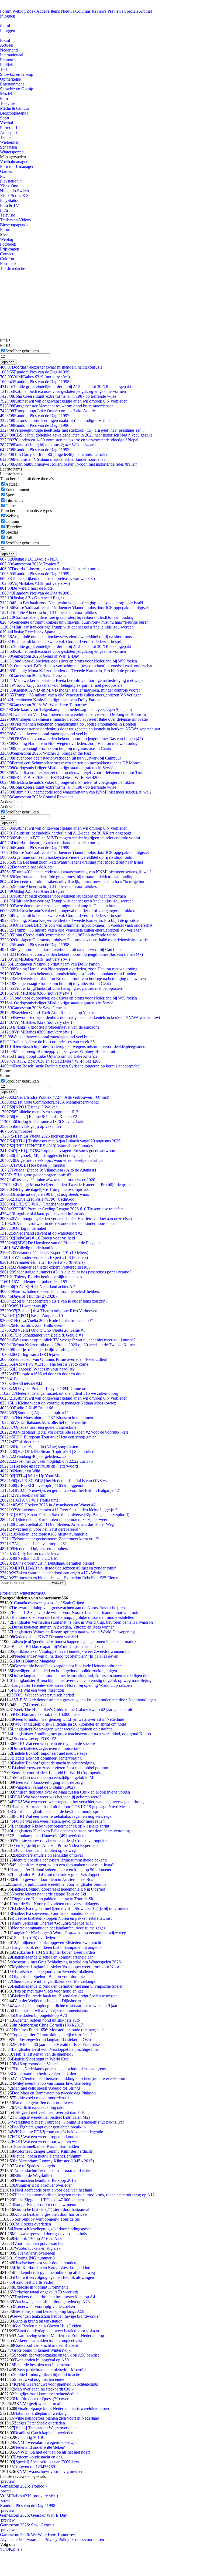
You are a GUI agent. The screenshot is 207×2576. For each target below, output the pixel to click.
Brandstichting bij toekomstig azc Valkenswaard (48, 445)
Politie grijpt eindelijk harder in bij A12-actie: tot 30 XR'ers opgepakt (65, 387)
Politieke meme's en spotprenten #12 (39, 1112)
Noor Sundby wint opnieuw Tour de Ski (46, 2219)
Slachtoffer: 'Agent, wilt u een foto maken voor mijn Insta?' (64, 1865)
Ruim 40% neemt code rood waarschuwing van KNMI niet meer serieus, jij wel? (76, 792)
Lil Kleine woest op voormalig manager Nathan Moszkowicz (58, 1403)
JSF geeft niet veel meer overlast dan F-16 (50, 2112)
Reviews (99, 11)
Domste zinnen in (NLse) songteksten (39, 1447)
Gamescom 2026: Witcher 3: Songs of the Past (45, 753)
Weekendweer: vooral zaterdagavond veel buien (47, 734)
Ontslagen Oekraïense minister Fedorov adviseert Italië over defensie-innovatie (74, 719)
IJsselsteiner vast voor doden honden (45, 2263)
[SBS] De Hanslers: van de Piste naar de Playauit (50, 1243)
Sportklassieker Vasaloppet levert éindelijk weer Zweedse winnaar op (71, 1651)
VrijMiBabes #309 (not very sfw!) (36, 1032)
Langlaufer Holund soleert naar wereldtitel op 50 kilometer (61, 1870)
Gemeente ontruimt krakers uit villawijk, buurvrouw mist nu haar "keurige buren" (75, 622)
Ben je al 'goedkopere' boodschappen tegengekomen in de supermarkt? (76, 1642)
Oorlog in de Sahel (23, 1228)
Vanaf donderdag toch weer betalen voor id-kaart (58, 2331)
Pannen (13, 1379)
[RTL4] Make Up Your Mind (32, 1476)
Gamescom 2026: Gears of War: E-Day (39, 656)
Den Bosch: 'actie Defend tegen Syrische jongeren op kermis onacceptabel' (71, 1066)
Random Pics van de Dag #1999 (35, 372)
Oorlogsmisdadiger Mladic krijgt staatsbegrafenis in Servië (57, 768)
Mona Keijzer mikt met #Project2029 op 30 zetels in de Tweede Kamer (68, 1345)
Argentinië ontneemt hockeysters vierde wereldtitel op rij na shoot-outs (66, 637)
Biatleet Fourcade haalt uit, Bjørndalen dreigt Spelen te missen (65, 1996)
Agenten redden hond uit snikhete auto (47, 2020)
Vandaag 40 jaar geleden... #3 (33, 1456)
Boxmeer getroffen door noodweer (44, 2103)
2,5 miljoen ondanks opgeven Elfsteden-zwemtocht (58, 1943)
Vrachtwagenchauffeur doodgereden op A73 (52, 2302)
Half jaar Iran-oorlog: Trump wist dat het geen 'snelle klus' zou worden (67, 627)
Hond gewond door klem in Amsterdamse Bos (54, 1879)
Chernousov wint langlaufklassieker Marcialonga (54, 1981)
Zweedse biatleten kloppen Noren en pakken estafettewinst (62, 1918)
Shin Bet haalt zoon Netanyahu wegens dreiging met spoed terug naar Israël (71, 603)
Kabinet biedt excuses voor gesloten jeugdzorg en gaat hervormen (63, 391)
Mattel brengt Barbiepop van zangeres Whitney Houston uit (58, 1051)
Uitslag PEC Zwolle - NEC (29, 559)
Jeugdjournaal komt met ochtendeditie (46, 2394)
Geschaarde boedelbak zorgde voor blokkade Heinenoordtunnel (68, 1666)
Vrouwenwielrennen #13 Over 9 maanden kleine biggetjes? (59, 1510)
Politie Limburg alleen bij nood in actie (47, 2374)
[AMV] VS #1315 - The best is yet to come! (45, 1364)
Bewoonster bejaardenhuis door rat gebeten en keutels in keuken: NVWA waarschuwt (80, 729)
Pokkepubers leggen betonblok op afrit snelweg (54, 2273)
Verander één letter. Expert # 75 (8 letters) (42, 1262)
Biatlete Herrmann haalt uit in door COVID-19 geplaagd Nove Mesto (70, 1807)
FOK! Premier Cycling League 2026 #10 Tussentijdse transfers (62, 1209)
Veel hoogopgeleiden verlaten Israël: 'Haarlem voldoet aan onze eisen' (66, 1219)
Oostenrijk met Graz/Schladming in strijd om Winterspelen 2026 (66, 1962)
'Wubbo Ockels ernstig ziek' (38, 2248)
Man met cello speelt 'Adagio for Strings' (46, 2088)
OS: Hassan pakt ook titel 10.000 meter (47, 1714)
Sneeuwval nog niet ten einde (39, 2379)
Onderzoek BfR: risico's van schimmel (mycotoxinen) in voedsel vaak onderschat (76, 666)
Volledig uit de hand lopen (30, 1248)
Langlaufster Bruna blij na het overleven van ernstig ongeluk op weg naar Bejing (83, 1680)
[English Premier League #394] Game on (43, 1388)
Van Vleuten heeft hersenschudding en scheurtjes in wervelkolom (70, 2078)
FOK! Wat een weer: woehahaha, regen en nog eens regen (64, 1816)
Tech (4, 69)
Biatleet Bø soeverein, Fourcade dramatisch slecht (54, 1913)
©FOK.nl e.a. (12, 2549)
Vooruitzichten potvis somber (39, 2243)
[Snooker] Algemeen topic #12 (34, 1413)
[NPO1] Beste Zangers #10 (31, 1316)
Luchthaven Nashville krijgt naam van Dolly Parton (50, 700)
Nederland (9, 50)
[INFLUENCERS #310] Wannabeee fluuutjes (46, 1146)
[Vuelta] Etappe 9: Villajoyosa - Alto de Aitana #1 (48, 1170)
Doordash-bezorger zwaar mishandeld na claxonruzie (51, 367)
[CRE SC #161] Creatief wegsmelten (39, 1204)
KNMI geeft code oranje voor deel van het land (52, 2190)
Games (6, 171)
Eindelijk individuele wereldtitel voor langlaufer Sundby (59, 1884)
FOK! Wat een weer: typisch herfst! (44, 1695)
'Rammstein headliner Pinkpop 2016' (45, 2180)
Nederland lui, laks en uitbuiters (34, 1549)
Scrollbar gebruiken (22, 351)
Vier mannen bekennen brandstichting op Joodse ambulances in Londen (68, 724)
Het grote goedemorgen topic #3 (36, 1175)
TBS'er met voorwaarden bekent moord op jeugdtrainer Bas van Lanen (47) (71, 739)
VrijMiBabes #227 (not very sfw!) (36, 1022)
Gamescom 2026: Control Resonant (36, 797)
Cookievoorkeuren (88, 2539)
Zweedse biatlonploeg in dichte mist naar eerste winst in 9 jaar (65, 2006)
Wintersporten (12, 152)
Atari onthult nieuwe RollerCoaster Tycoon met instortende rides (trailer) (69, 464)
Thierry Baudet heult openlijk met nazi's (41, 1277)
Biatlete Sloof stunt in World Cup (40, 2059)
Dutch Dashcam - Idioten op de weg (45, 1850)
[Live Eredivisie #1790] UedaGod (37, 1199)
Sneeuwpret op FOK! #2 (35, 1739)
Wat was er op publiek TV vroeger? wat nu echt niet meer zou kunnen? (68, 1340)
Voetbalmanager (14, 162)
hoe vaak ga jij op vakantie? (31, 1126)
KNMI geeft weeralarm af (38, 2404)
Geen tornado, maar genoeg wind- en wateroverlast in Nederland (69, 1719)
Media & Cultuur (15, 108)
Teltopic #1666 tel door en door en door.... (44, 1374)
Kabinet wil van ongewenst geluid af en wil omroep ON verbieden (64, 401)
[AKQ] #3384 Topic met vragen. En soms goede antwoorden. (61, 1151)
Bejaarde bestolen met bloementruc (44, 2365)
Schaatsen (8, 147)
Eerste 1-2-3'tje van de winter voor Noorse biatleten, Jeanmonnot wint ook (75, 1612)
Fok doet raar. (20, 1442)
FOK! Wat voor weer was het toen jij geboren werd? (57, 1797)
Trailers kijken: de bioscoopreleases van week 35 (47, 578)
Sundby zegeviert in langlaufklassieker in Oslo (51, 2040)
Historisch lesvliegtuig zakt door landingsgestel (52, 2229)
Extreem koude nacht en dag (38, 2457)
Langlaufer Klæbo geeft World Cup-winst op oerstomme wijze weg (69, 1933)
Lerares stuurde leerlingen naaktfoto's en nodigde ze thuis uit (58, 420)
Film (4, 99)
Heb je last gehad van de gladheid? (44, 2054)
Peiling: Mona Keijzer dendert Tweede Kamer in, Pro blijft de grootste (68, 1185)
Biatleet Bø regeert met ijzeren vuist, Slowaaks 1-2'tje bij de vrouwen (71, 1909)
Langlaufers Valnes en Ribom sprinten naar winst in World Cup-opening (73, 1632)
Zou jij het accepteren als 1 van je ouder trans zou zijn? (54, 1301)
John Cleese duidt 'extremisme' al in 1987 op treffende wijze (58, 396)
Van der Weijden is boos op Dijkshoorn (47, 2001)
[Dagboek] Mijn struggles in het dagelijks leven (47, 1155)
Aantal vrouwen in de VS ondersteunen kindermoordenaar (58, 1223)
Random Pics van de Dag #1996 (35, 425)
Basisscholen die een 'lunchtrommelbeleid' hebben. (50, 1291)
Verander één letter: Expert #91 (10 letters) (44, 1253)
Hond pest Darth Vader (33, 2282)
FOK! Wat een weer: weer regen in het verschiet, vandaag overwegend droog (78, 1802)
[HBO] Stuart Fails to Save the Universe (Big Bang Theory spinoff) (65, 1515)
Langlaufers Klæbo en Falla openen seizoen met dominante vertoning (71, 1831)
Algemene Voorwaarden (21, 2539)
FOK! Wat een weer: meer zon (38, 1690)
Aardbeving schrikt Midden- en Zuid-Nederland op (60, 2336)
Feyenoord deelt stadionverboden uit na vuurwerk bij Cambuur (61, 758)
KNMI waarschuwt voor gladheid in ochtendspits (56, 2384)
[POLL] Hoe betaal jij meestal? (34, 1165)
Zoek (31, 11)
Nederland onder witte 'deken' (39, 2447)
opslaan (8, 362)
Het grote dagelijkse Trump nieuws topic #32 (45, 1189)
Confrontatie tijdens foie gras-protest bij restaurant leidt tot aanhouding (67, 617)
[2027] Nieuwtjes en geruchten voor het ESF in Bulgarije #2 (59, 1490)
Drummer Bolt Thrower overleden (43, 2185)
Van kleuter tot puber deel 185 (34, 1282)
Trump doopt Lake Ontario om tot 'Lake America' (49, 411)
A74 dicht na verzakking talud (40, 2108)
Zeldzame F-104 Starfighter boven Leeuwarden (54, 1952)
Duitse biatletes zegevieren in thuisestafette (48, 1748)
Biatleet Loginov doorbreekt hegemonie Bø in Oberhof (59, 1889)
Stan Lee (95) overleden (34, 1938)
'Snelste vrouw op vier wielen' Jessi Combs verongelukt (61, 1841)
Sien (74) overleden (31, 1705)
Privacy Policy (57, 2539)
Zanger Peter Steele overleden (39, 2423)
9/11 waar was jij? (23, 1306)
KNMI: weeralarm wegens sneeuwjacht (48, 2442)
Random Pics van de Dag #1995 (35, 450)
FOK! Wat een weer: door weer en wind (46, 2141)
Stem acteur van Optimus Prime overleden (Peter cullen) (54, 1359)
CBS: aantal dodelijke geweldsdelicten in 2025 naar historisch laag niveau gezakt (76, 435)
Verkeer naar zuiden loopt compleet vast (48, 2340)
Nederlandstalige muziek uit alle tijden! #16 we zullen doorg (59, 1393)
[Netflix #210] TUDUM (29, 1558)
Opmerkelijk (11, 79)
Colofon (7, 259)
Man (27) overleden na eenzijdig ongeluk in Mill (55, 1778)
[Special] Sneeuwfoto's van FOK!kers (46, 2462)
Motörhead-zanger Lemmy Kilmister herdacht (53, 2151)
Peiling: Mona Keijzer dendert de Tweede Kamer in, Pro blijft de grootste (69, 671)
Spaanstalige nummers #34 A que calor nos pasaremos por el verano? (66, 1272)
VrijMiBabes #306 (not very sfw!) (36, 993)
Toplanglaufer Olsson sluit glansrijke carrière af (52, 2035)
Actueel (7, 45)
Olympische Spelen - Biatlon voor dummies (49, 1976)
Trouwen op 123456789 (34, 2467)
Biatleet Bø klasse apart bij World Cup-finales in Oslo (57, 1646)
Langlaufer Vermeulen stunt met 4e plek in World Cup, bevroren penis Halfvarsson (82, 1622)
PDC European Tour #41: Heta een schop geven (48, 1437)
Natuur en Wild (20, 1471)
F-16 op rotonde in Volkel (36, 2064)
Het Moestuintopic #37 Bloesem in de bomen (46, 1418)
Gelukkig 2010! (30, 2438)
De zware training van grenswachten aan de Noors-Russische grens (69, 1608)
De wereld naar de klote (26, 588)
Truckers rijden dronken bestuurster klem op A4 (55, 2297)
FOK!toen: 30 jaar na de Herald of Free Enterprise (57, 2044)
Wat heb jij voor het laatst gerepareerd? (40, 1529)
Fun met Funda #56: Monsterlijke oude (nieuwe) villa (59, 2030)
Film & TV (10, 205)
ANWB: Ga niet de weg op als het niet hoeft (52, 2452)
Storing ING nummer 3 (34, 2258)
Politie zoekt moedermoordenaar (42, 2098)
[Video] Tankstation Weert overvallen (46, 2428)
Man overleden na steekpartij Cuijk (44, 2389)
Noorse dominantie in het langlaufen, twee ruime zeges (58, 1928)
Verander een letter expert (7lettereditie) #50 (45, 1267)
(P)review (14, 527)
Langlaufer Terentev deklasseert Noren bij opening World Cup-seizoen (72, 1685)
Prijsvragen (10, 249)
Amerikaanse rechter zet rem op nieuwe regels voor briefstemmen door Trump (73, 773)
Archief (146, 11)
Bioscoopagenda (14, 113)
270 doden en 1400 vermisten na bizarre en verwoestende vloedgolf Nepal (69, 440)
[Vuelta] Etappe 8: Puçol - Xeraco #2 (39, 1117)
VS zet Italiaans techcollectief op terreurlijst (44, 1422)
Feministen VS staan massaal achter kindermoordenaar (53, 459)
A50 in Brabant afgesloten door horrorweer (51, 2214)
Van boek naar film (23, 1495)
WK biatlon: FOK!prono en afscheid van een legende (57, 2132)
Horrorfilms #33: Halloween (31, 1325)
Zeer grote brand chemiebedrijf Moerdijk (51, 2370)
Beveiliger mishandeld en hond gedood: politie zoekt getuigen (64, 1671)
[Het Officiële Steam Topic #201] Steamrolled (47, 1452)
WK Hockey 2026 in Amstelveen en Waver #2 (48, 1505)
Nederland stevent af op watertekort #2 (41, 1233)
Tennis (6, 137)
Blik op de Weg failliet (33, 2175)
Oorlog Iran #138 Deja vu (30, 1354)
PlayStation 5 (11, 200)
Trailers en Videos (15, 220)
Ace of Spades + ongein (34, 2166)
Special (12, 532)
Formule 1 (9, 128)
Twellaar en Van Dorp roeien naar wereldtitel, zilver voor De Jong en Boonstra (73, 714)
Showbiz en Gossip (17, 74)
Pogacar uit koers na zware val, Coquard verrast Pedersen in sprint (62, 642)
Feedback (8, 264)
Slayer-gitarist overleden (35, 2253)
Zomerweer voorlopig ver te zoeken (44, 2307)
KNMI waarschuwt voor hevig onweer (49, 2472)
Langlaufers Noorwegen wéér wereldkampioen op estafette (62, 1729)
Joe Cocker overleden (32, 2224)
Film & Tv (14, 500)
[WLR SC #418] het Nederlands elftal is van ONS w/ (54, 1481)
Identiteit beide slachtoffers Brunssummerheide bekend (60, 1860)
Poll (9, 537)
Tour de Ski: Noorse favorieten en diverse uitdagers (55, 1904)
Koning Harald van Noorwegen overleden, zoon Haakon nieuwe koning (69, 743)
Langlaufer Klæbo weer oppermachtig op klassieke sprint (61, 1826)
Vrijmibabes (16, 1131)
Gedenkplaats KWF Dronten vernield (46, 1637)
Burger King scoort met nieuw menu (45, 2205)
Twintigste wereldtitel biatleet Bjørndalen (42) (51, 2117)
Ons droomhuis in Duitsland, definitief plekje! (47, 1563)
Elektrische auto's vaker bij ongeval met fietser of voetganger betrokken (68, 782)
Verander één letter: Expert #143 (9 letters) (44, 1257)
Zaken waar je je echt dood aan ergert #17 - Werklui (52, 1573)
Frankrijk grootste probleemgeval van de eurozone (50, 1027)
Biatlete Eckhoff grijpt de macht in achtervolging (53, 1763)
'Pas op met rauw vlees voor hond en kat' (49, 1991)
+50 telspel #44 (21, 1384)
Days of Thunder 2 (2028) (28, 1296)
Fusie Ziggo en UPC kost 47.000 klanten (49, 2200)
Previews (115, 11)
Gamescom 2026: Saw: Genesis (33, 676)
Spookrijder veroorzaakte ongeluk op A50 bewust (56, 2355)
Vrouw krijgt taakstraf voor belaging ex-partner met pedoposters (61, 685)
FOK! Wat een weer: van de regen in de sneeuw (55, 1744)
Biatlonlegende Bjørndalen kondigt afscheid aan (53, 1957)
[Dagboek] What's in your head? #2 (37, 1369)
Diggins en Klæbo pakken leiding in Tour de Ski (53, 1899)
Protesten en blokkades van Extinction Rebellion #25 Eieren (59, 1578)
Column (12, 521)
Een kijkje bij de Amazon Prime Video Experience (56, 1845)
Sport (5, 118)
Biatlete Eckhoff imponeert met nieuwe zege (50, 1753)
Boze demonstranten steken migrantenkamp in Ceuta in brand (59, 906)
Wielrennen (10, 142)
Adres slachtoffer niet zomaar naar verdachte (52, 2171)
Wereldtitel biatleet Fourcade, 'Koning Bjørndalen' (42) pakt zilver (68, 2122)
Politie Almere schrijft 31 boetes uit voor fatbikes (48, 612)
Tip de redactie (13, 268)
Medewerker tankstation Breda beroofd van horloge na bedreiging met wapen (73, 680)
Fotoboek (8, 244)
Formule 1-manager (17, 166)
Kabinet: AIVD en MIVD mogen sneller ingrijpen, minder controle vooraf (70, 690)
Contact (7, 254)
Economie (9, 60)
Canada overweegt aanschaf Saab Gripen (49, 1603)
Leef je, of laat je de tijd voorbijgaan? (39, 1350)
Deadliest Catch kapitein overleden (44, 2433)
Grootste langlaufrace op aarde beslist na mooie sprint (57, 1811)
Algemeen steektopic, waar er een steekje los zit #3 (51, 1160)
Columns (83, 11)
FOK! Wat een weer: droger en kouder (45, 2137)
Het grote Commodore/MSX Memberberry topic (49, 1102)
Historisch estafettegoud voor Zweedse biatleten (52, 1972)
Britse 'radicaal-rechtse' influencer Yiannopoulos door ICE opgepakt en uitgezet (74, 608)
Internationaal (12, 55)
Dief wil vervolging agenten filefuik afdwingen (54, 2277)
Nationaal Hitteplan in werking (40, 2413)
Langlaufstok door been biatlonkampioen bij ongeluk (57, 1947)
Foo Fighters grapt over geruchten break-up (49, 2127)
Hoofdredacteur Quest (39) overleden (46, 2399)
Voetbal (6, 123)
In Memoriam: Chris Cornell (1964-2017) (49, 2025)
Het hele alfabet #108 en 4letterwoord (39, 1466)
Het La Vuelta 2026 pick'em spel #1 (39, 1136)
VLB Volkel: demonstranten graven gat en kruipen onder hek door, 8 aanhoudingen (85, 1700)
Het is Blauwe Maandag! (35, 1661)
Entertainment (12, 84)
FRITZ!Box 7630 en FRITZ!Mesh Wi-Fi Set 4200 (50, 777)
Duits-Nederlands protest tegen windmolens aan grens (60, 2069)
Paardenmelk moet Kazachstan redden (46, 2146)
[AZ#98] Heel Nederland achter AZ (38, 1287)
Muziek (6, 94)
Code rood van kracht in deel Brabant (46, 2345)
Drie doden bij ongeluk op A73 (41, 2015)
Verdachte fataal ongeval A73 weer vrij (45, 2292)
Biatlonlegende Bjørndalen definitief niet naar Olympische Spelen (68, 1986)
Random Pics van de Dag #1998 (35, 382)
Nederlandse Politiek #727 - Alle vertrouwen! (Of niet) (55, 1097)
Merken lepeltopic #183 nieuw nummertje (44, 1534)
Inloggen (8, 16)
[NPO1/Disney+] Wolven (29, 1107)
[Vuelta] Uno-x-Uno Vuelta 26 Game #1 (43, 1330)
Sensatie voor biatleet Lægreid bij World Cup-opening (58, 1773)
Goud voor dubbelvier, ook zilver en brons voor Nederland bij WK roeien (68, 661)
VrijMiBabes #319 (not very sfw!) (35, 377)
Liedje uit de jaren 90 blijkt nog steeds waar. (44, 1194)
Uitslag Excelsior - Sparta (28, 632)
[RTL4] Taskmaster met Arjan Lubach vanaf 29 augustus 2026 (60, 1141)
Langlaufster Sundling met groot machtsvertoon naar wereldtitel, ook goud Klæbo (81, 1734)
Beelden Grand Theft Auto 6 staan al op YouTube (49, 1013)
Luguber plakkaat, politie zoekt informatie (43, 1214)
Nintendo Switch (14, 191)
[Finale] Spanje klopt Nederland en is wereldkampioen (63, 2408)
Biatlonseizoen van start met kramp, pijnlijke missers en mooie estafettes (73, 1617)
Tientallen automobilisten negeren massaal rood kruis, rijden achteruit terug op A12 (84, 2195)
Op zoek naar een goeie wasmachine (38, 1427)
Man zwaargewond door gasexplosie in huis (49, 2234)
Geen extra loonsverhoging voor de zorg (48, 1782)
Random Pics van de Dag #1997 (35, 416)
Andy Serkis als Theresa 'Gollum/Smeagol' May (53, 1923)
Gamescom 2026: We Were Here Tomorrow (44, 705)
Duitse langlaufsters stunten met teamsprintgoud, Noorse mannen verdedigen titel (81, 1676)
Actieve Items (48, 11)
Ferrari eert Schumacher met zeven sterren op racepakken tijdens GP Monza (70, 763)
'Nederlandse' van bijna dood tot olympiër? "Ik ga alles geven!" (68, 1656)
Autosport (8, 133)
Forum (6, 11)
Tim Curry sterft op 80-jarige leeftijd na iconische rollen (54, 454)
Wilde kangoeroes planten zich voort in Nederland (57, 2418)
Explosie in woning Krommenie (41, 2287)
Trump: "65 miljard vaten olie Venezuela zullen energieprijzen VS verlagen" (72, 695)
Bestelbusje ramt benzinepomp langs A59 (49, 2311)
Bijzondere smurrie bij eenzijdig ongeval (48, 1855)
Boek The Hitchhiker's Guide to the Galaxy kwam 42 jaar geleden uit (73, 1710)
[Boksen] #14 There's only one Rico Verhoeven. (49, 1311)
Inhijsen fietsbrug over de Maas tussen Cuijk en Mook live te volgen (72, 1792)
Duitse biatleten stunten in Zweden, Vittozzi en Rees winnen (63, 1627)
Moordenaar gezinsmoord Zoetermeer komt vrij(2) (50, 1539)
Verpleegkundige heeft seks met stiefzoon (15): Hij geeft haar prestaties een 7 (72, 430)
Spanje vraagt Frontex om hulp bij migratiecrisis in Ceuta (55, 748)
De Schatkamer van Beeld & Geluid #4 (42, 1335)
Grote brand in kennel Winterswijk (41, 2350)
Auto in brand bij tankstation (38, 2321)
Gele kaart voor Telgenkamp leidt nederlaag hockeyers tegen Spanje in (66, 710)
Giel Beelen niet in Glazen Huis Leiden (48, 2326)
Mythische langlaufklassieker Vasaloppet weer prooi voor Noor (65, 1967)
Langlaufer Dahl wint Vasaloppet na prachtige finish (56, 2049)
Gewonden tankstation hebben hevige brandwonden (56, 2316)
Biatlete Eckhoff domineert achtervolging (47, 1758)
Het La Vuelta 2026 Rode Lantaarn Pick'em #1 (47, 1320)
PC (3, 176)
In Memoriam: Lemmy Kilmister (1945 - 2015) (54, 2161)
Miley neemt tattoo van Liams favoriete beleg (52, 2083)
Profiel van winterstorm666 (23, 1593)
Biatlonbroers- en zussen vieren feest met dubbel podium (60, 1768)
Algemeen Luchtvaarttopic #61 (33, 1544)
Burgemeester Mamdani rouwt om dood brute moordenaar (56, 406)
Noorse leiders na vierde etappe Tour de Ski (49, 1894)
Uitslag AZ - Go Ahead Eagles (32, 598)
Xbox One (9, 186)
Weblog (19, 11)
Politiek (6, 65)
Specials (131, 11)
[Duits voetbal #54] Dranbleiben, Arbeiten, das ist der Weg (57, 1524)
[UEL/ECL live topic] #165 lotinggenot (42, 1486)
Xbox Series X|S (14, 196)
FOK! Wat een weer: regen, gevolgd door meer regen (59, 1821)
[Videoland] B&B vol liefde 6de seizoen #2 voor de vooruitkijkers (64, 1432)
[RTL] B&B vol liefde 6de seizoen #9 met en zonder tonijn (58, 1568)
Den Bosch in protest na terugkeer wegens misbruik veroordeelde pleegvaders (73, 1047)
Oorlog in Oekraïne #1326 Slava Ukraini (43, 1122)
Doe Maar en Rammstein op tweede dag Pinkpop (54, 2093)
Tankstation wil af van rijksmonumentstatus (51, 2010)
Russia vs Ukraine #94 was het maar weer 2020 (48, 1180)
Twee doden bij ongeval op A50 (41, 2360)
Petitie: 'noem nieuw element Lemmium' (48, 2156)
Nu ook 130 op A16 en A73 (38, 2239)
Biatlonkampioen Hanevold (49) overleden (48, 1836)
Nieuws (68, 11)
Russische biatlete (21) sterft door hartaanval (52, 2209)
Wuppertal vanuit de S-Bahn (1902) (44, 1787)
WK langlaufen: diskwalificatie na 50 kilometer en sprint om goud (70, 1724)
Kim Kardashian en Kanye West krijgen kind (52, 2268)
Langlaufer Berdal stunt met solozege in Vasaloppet (56, 1875)
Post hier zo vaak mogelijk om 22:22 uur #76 (46, 1461)
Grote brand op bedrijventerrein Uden (44, 2074)
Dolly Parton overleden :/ (30, 1553)
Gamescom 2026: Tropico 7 (30, 564)
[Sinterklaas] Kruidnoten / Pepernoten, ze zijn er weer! (54, 1519)
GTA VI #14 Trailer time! (30, 1500)
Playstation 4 (11, 181)
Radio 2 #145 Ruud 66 (27, 1408)
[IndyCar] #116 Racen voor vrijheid (37, 1238)
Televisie (8, 103)
